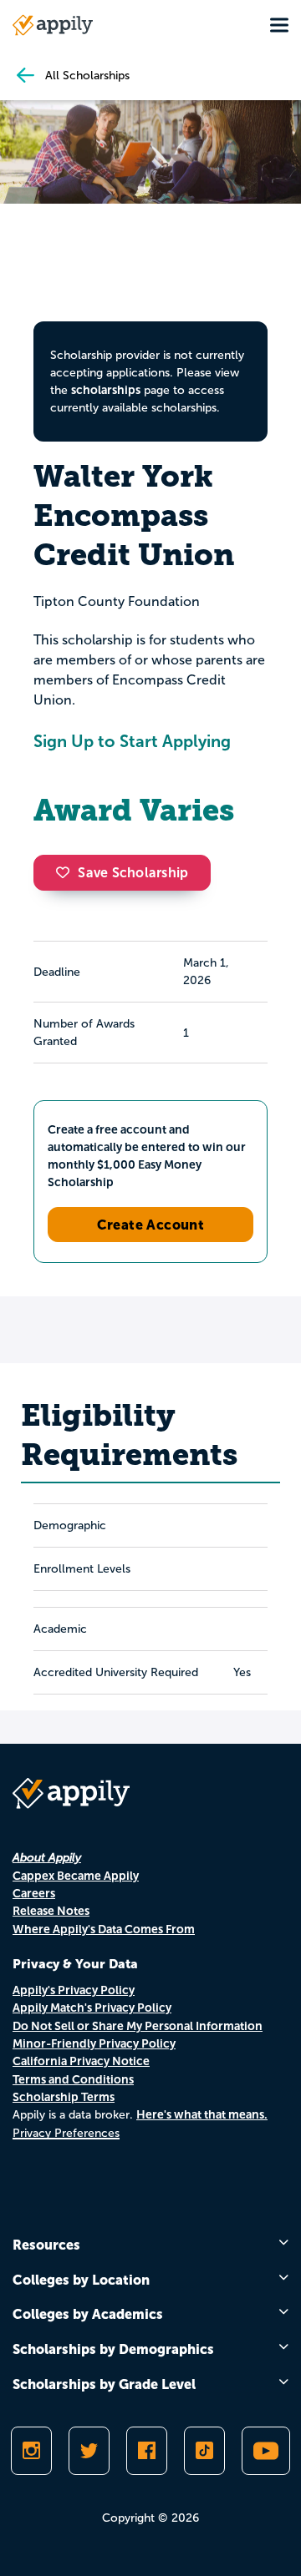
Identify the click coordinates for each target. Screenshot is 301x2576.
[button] (67, 872)
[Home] (53, 25)
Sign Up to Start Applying (132, 741)
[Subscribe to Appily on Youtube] (266, 2451)
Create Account (151, 1225)
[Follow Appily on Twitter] (89, 2451)
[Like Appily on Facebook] (147, 2451)
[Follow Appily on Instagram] (31, 2451)
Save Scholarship (133, 873)
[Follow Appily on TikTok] (204, 2451)
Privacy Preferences (66, 2133)
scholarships (106, 390)
